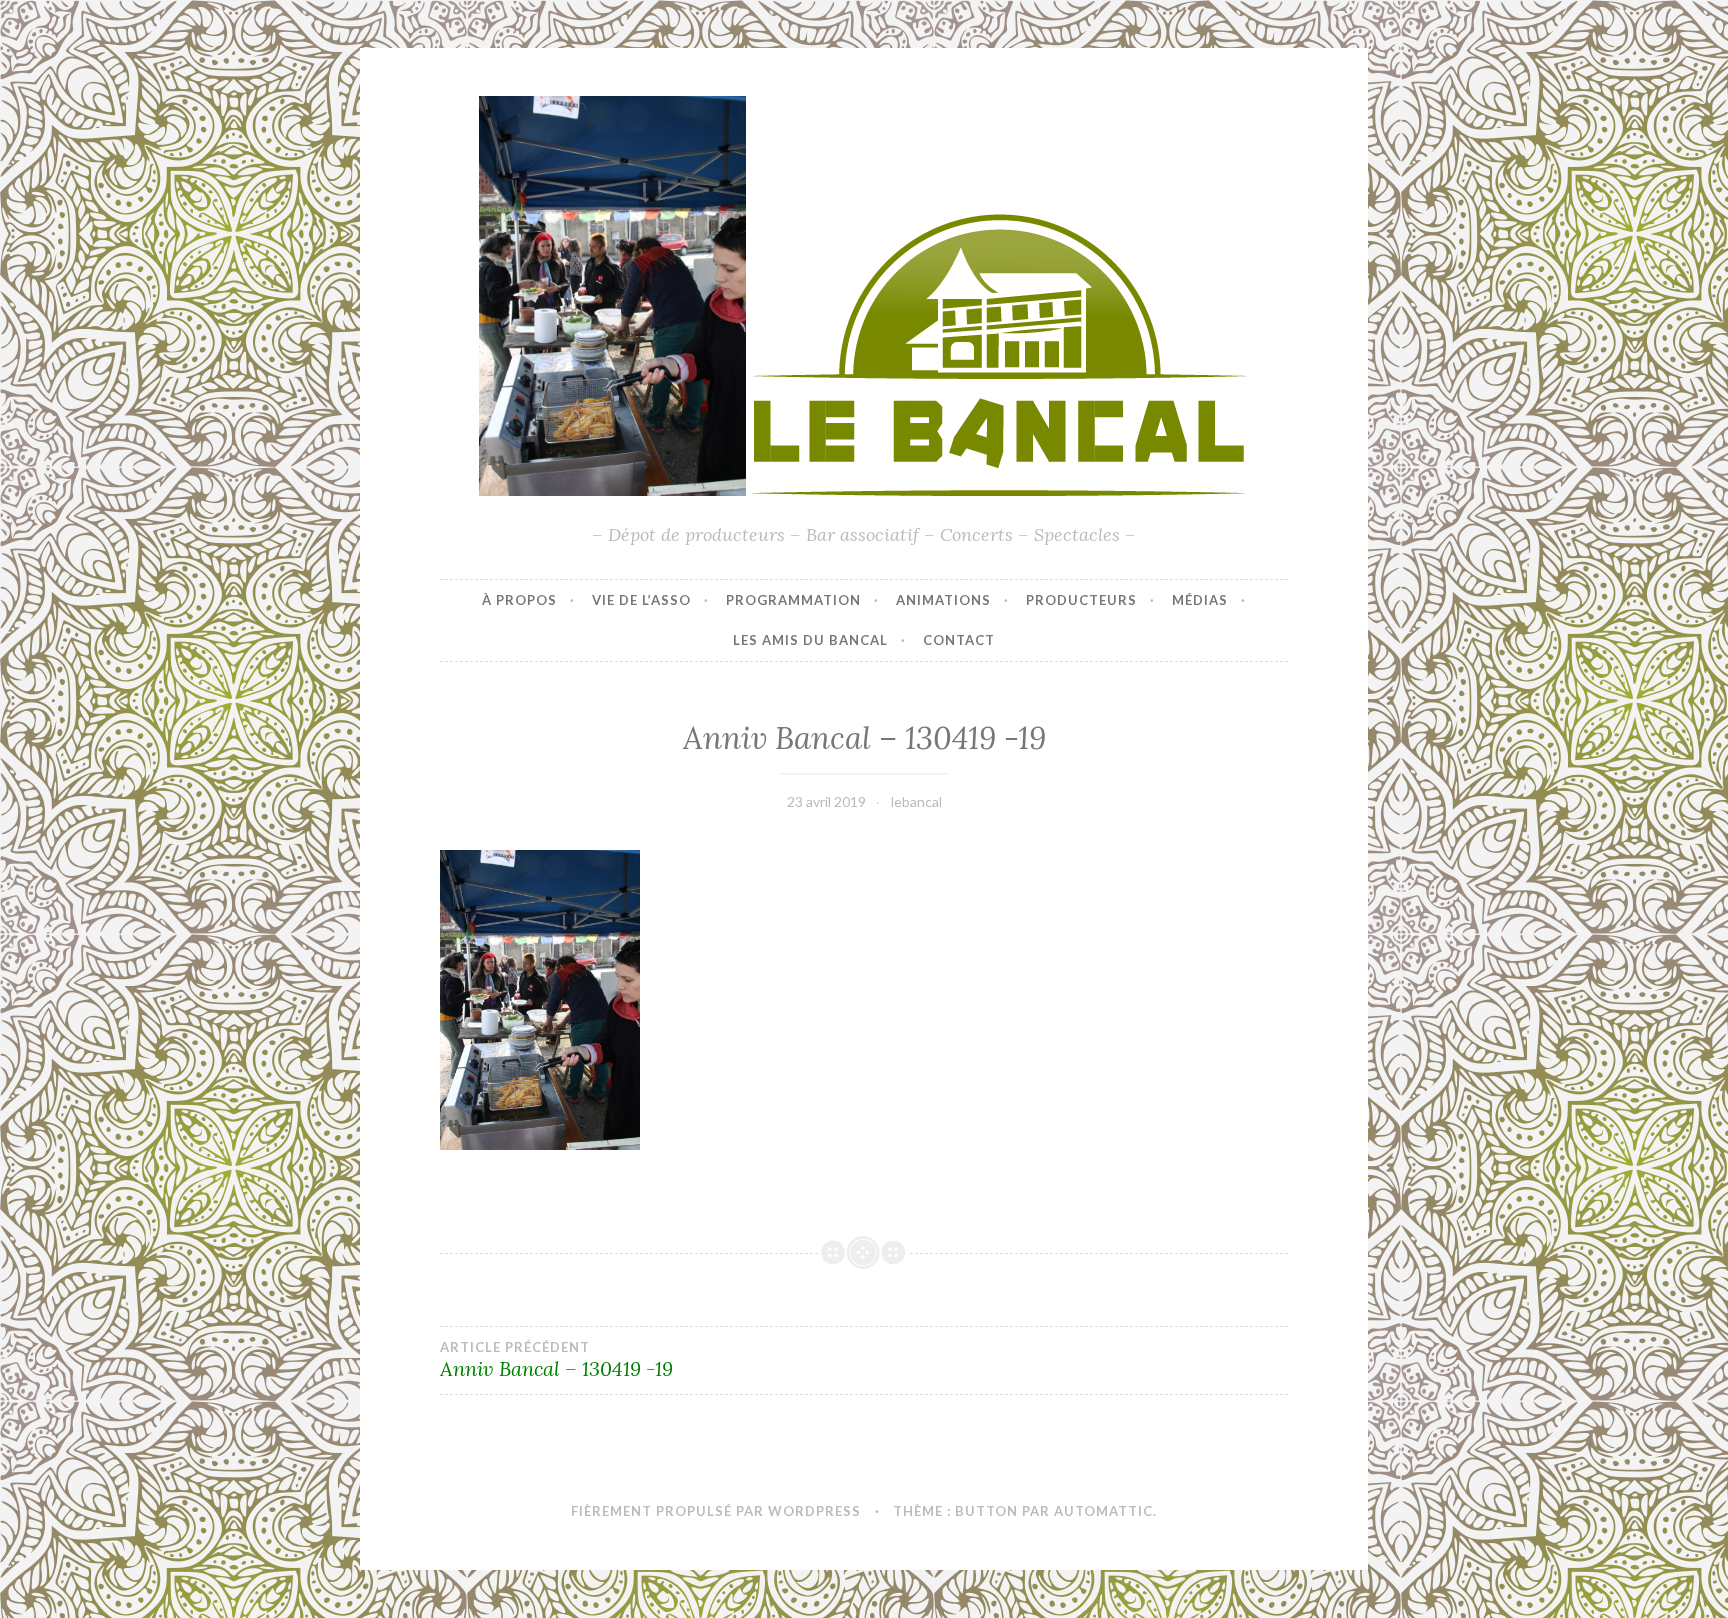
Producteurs (1081, 600)
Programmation (793, 600)
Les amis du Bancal (810, 640)
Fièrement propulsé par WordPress (716, 1511)
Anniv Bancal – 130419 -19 (556, 1360)
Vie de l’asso (641, 600)
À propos (519, 600)
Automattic (1103, 1511)
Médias (1200, 600)
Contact (959, 640)
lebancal (916, 801)
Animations (943, 600)
